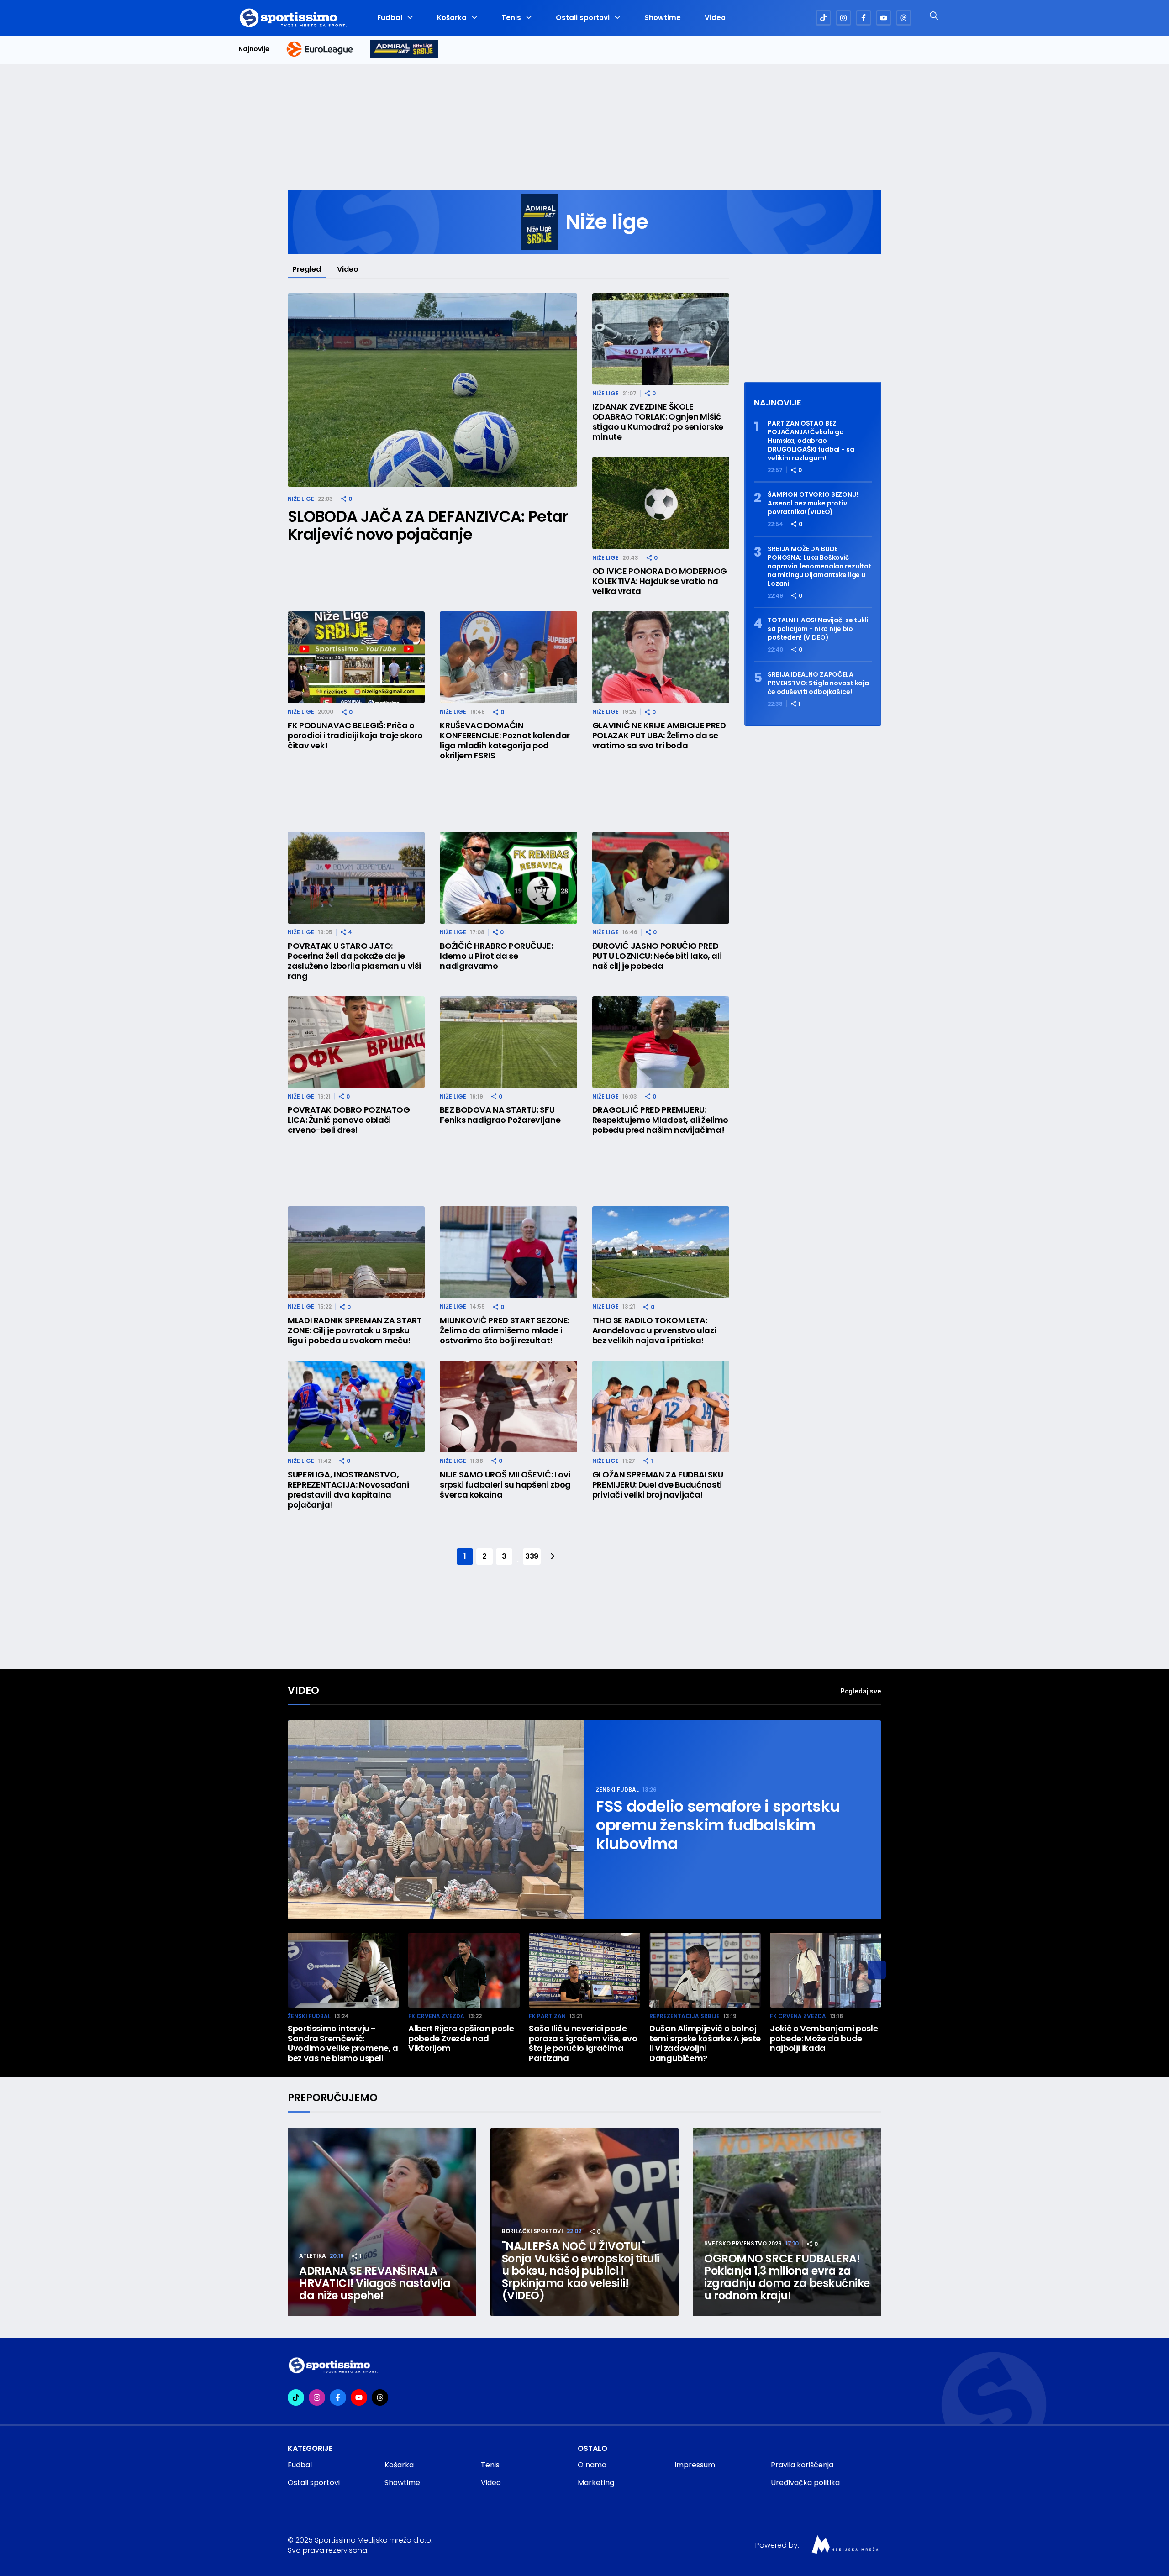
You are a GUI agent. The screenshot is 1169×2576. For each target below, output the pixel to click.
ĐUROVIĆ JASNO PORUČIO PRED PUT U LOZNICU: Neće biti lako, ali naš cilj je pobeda (657, 956)
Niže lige (301, 499)
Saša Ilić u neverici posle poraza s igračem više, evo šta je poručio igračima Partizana (583, 2043)
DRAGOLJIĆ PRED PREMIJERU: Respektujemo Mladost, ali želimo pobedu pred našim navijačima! (660, 1120)
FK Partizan (547, 2016)
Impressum (695, 2465)
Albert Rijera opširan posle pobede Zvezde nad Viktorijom (461, 2038)
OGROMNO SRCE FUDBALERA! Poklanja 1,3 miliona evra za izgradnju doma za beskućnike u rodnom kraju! (787, 2277)
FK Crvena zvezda (436, 2016)
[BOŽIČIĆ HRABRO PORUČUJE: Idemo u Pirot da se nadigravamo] (508, 878)
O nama (592, 2465)
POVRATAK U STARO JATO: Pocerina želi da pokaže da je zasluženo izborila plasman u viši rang (354, 961)
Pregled (307, 269)
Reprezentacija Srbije (685, 2016)
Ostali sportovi (583, 18)
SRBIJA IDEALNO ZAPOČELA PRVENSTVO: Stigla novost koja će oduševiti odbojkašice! (818, 683)
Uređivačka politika (805, 2483)
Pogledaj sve (861, 1691)
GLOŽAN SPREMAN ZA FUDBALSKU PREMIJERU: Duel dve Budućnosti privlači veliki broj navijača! (658, 1485)
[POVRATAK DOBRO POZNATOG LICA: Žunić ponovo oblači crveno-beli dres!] (356, 1042)
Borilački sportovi (532, 2231)
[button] (877, 1970)
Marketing (596, 2483)
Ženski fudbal (617, 1790)
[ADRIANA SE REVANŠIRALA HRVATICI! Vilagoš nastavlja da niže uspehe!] (382, 2222)
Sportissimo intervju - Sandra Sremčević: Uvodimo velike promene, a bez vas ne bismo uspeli (343, 2043)
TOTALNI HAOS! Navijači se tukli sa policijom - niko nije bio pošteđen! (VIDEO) (818, 629)
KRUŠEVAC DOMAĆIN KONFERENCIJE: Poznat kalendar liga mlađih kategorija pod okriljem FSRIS (505, 741)
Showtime (663, 18)
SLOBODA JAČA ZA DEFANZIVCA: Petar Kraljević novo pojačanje (428, 526)
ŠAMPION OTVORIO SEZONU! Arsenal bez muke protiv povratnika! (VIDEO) (813, 503)
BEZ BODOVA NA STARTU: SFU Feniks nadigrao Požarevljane (500, 1115)
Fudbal (390, 18)
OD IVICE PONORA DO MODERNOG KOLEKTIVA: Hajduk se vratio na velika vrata (660, 581)
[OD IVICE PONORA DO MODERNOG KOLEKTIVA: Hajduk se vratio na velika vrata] (661, 503)
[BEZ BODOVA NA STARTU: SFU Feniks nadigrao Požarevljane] (508, 1042)
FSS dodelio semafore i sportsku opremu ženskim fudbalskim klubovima (718, 1825)
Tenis (511, 18)
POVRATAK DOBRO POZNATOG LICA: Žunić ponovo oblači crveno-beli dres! (349, 1120)
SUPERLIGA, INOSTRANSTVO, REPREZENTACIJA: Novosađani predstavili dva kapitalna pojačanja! (348, 1490)
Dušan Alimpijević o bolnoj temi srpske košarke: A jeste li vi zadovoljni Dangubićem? (705, 2043)
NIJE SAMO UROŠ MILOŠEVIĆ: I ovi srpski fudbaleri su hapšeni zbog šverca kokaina (505, 1485)
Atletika (313, 2256)
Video (715, 18)
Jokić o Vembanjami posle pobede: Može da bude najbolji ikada (824, 2038)
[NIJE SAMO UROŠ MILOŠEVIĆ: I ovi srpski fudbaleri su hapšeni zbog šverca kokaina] (508, 1406)
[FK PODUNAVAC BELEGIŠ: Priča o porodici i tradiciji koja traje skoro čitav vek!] (356, 657)
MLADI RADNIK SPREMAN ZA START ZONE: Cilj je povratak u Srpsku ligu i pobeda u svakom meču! (355, 1330)
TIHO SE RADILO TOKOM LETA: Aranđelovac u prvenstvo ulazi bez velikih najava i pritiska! (654, 1330)
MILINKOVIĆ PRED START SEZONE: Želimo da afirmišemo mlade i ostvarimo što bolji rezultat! (505, 1330)
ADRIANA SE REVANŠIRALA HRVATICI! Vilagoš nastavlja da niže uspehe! (375, 2283)
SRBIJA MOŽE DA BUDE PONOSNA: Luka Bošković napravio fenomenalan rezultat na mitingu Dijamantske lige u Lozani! (820, 566)
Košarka (452, 18)
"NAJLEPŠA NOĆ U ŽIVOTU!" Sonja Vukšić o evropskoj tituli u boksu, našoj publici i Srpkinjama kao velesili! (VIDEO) (581, 2271)
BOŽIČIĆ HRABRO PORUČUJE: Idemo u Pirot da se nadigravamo (496, 956)
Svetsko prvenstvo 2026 (743, 2243)
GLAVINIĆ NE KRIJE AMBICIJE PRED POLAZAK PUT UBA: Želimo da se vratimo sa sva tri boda (659, 736)
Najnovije (254, 49)
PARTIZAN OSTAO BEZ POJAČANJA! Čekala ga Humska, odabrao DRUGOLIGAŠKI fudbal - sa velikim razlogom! (811, 441)
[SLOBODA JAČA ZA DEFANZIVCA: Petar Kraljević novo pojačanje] (432, 390)
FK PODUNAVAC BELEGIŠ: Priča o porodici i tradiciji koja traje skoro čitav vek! (355, 736)
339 (532, 1556)
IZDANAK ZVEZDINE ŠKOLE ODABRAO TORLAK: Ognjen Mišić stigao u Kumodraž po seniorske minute (658, 422)
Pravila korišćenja (802, 2465)
